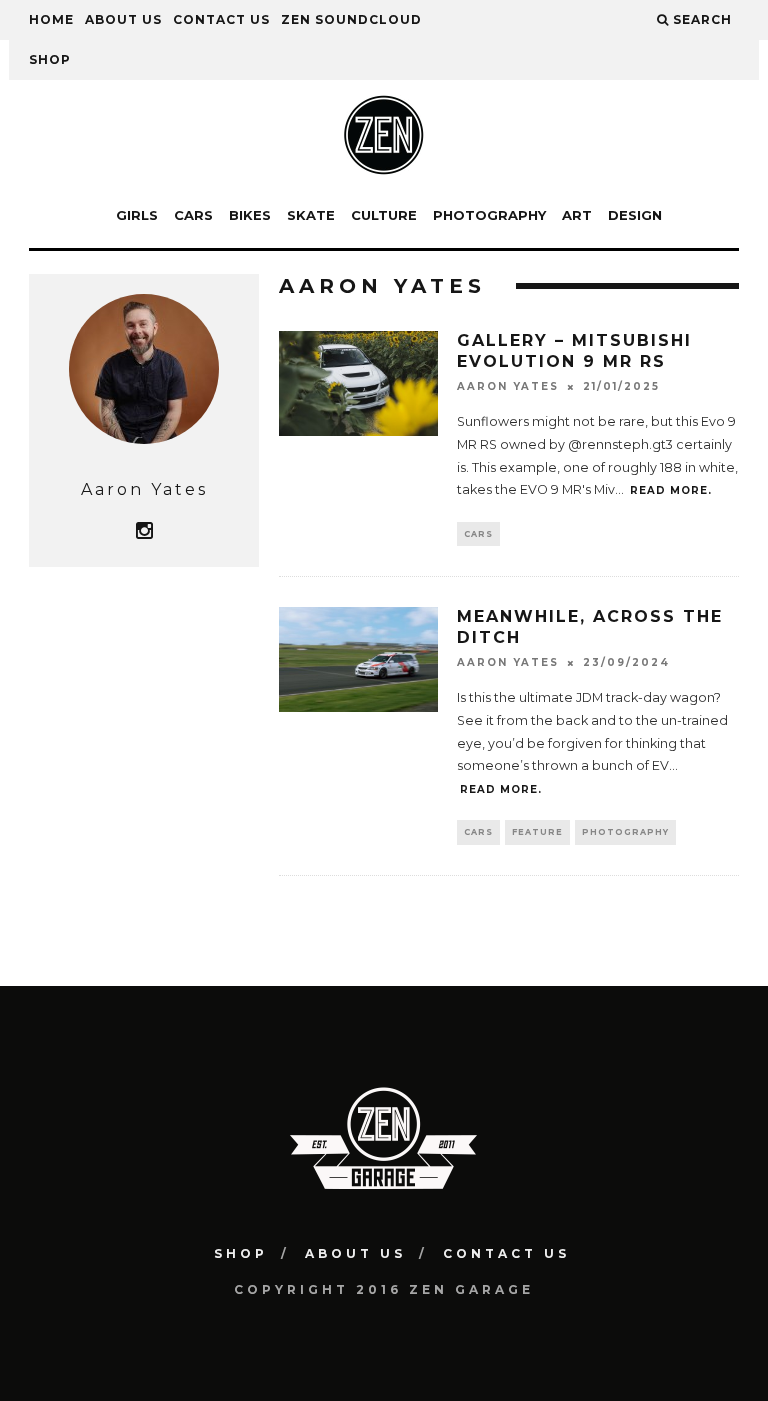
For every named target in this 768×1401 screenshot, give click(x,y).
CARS (193, 215)
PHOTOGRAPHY (489, 215)
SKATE (311, 215)
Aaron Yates (508, 386)
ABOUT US (123, 19)
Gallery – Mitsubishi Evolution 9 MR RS (574, 351)
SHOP (50, 59)
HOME (51, 19)
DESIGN (635, 215)
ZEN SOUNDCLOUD (351, 19)
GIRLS (137, 215)
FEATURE (537, 832)
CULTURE (384, 215)
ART (577, 215)
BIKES (250, 215)
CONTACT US (221, 19)
